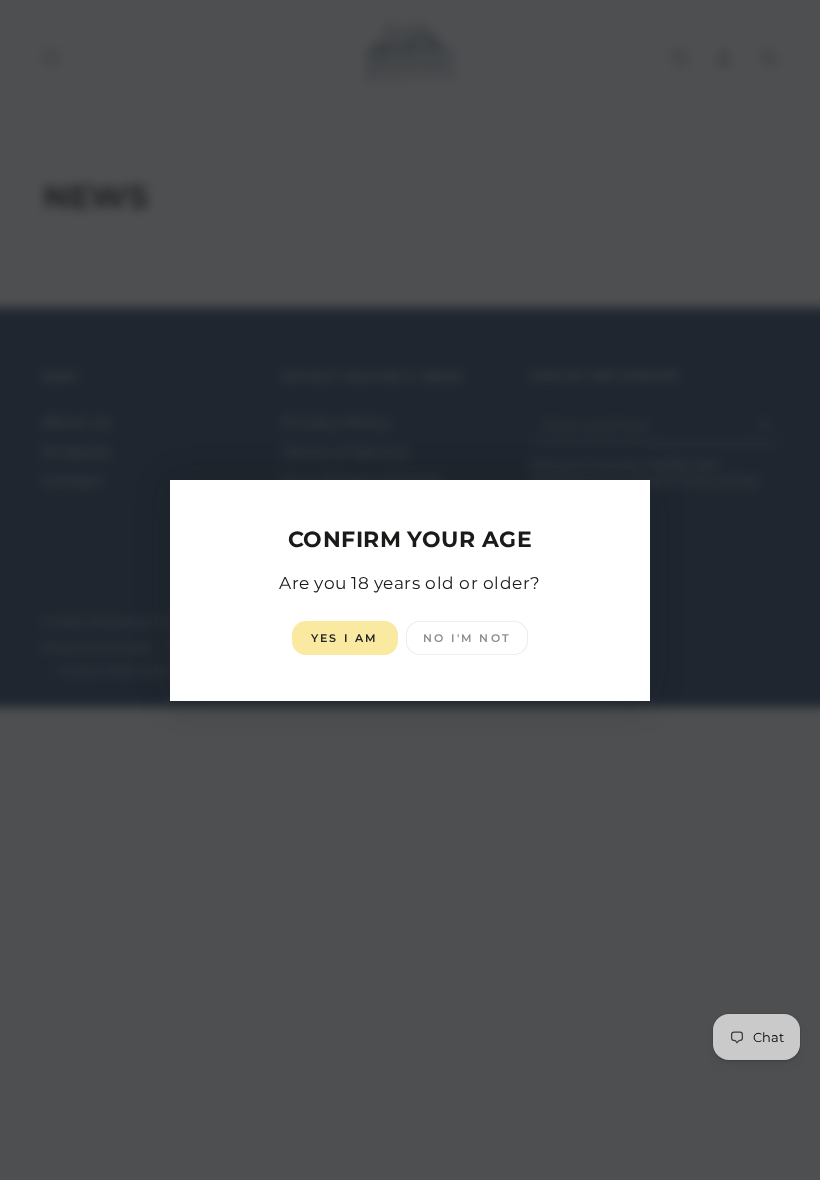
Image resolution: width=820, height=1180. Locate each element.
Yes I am (345, 638)
